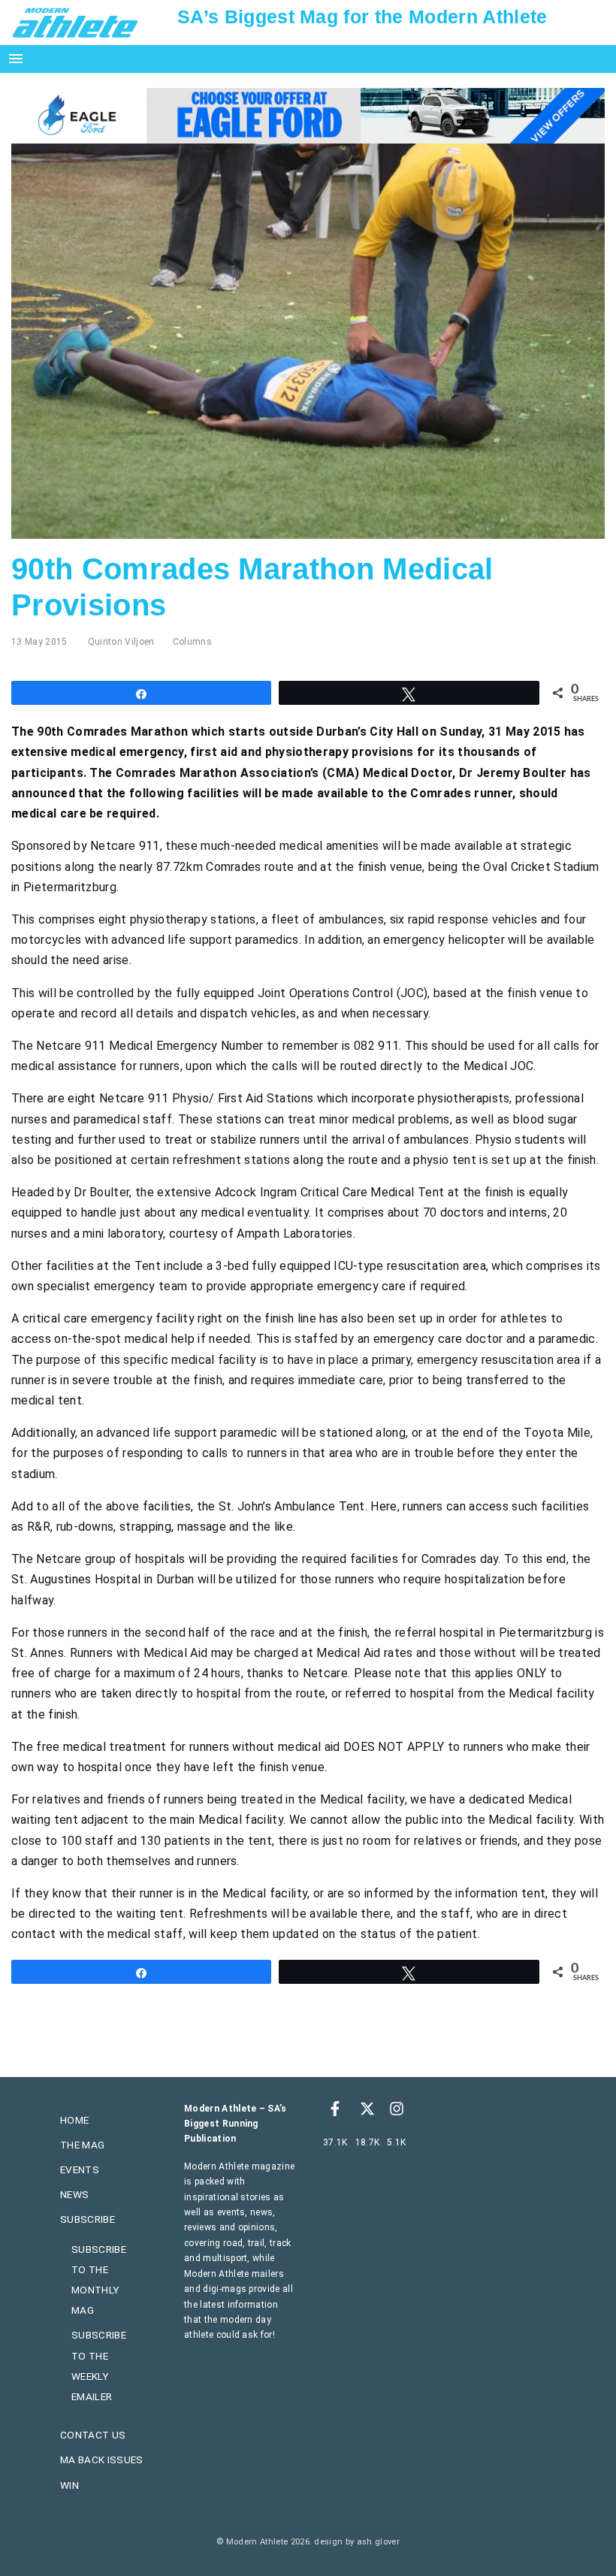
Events (80, 2169)
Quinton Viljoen (121, 642)
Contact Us (93, 2435)
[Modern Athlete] (75, 22)
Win (69, 2485)
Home (74, 2120)
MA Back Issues (101, 2460)
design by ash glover (356, 2542)
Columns (192, 642)
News (74, 2194)
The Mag (82, 2145)
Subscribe (88, 2219)
